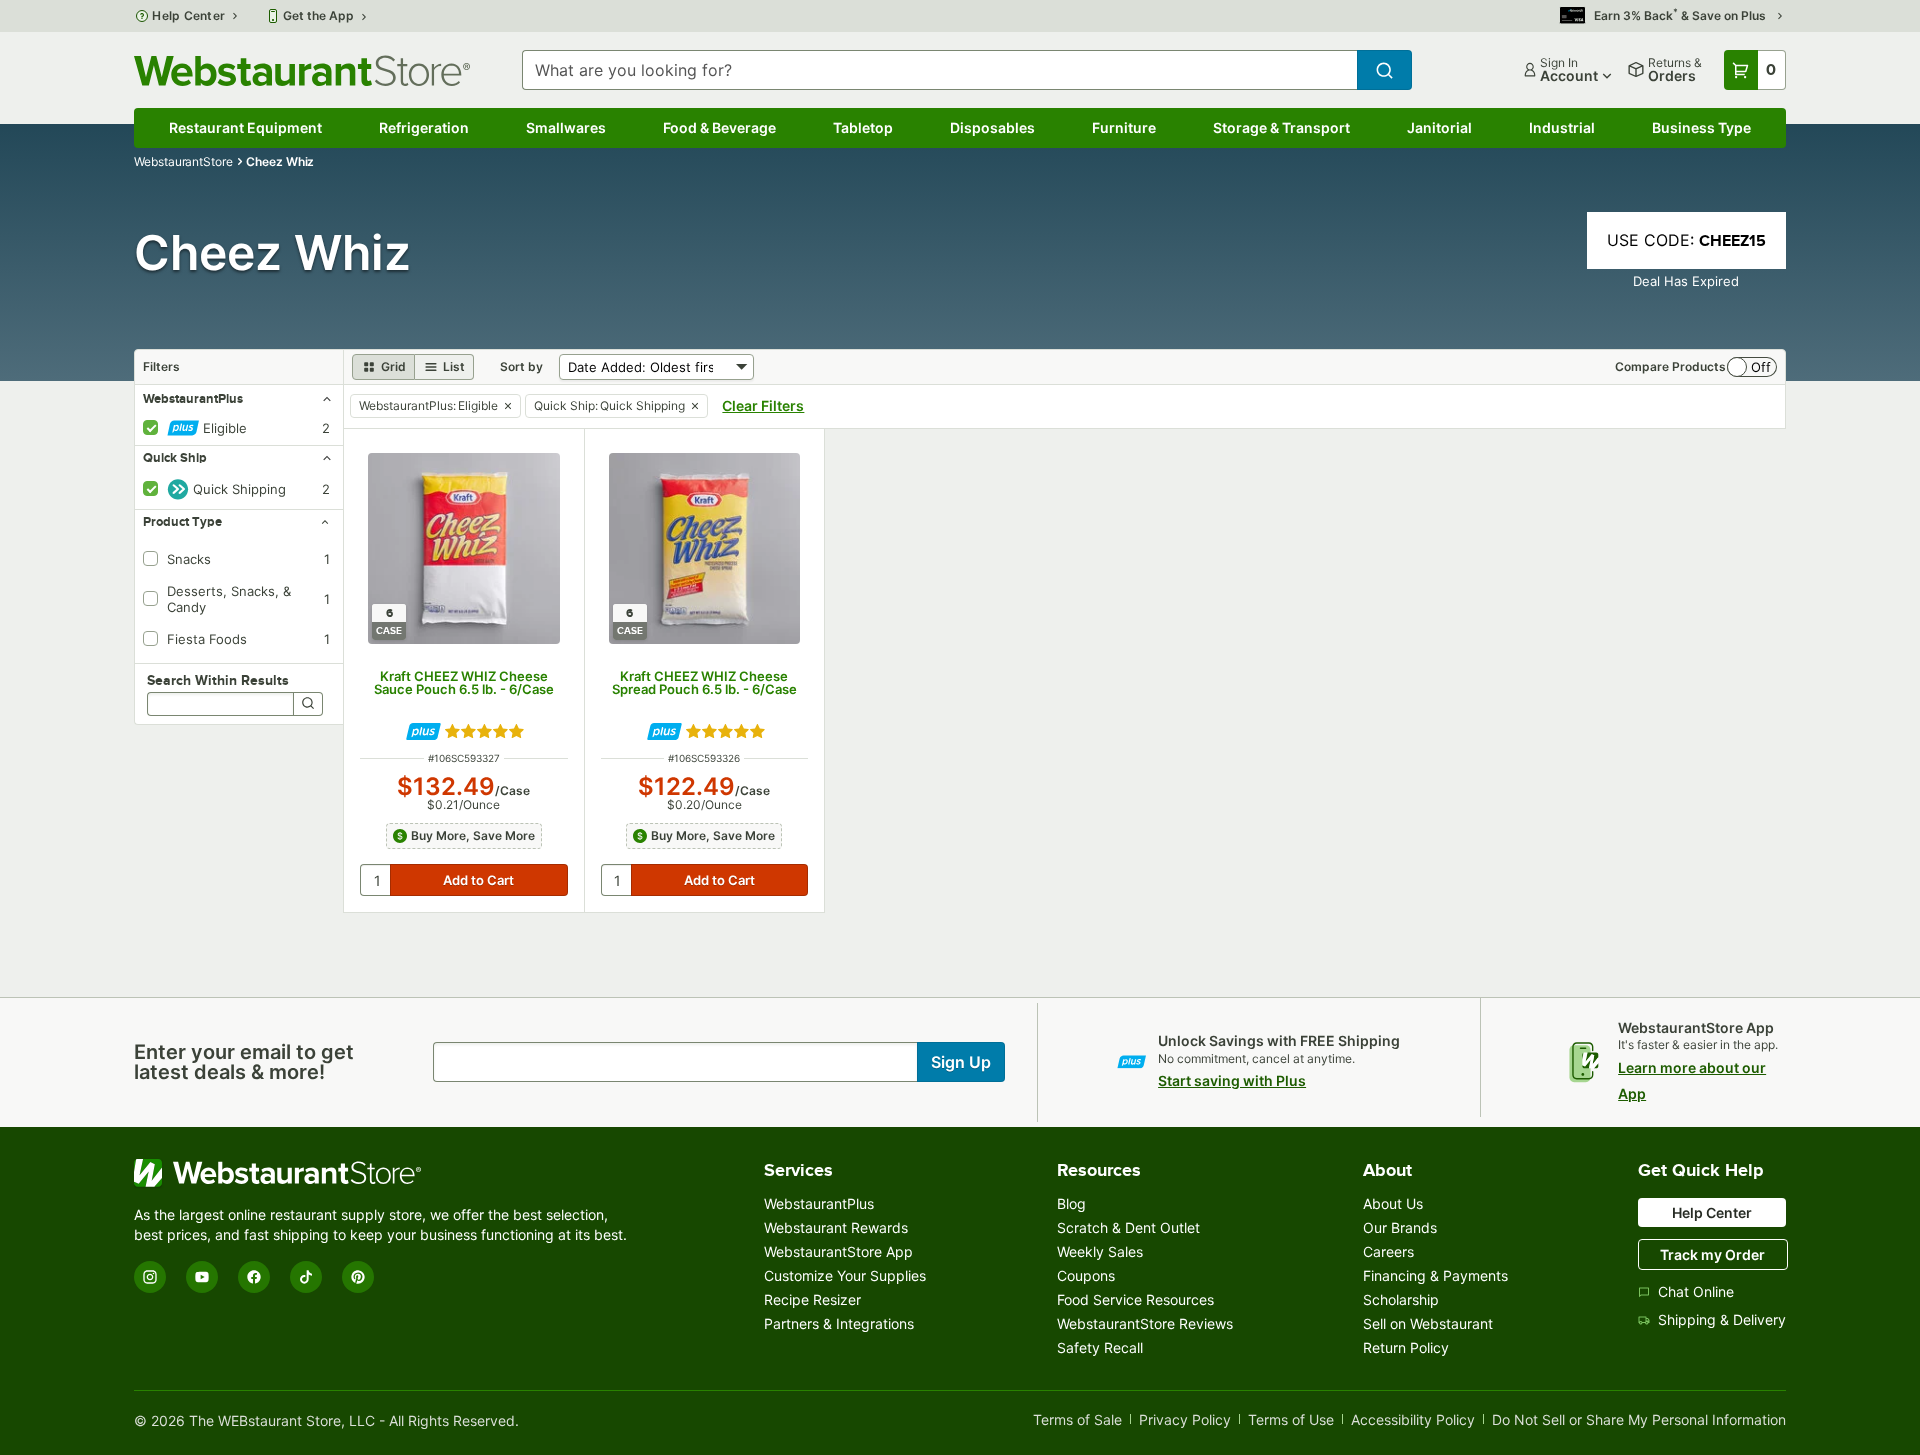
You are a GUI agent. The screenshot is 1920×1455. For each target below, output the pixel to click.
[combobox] (939, 70)
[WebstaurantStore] (384, 1173)
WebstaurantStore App (838, 1251)
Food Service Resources (1135, 1299)
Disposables (992, 127)
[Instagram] (150, 1277)
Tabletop (863, 127)
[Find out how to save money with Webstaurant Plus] (423, 731)
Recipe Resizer (812, 1299)
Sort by (521, 366)
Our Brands (1400, 1227)
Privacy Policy (1185, 1420)
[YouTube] (202, 1277)
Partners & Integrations (839, 1323)
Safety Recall (1100, 1347)
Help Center (188, 15)
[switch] (1752, 367)
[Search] (308, 704)
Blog (1071, 1203)
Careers (1388, 1251)
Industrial (1562, 127)
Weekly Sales (1100, 1251)
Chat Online (1696, 1291)
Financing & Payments (1435, 1275)
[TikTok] (306, 1277)
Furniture (1124, 127)
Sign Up (961, 1062)
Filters (161, 366)
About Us (1393, 1203)
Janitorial (1439, 127)
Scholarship (1401, 1299)
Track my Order (1712, 1254)
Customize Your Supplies (845, 1275)
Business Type (1701, 127)
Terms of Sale (1077, 1420)
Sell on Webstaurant (1428, 1323)
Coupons (1086, 1275)
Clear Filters (763, 405)
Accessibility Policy (1413, 1420)
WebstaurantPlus (819, 1203)
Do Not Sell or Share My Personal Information (1639, 1420)
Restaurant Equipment (245, 127)
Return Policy (1406, 1347)
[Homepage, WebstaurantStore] (302, 70)
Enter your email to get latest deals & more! (244, 1062)
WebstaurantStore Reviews (1145, 1323)
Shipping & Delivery (1722, 1319)
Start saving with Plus (1232, 1080)
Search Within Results (218, 680)
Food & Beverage (719, 127)
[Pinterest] (358, 1277)
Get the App (318, 15)
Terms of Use (1291, 1420)
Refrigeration (424, 127)
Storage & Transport (1281, 127)
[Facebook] (254, 1277)
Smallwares (566, 127)
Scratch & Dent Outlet (1128, 1227)
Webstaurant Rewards (836, 1227)
